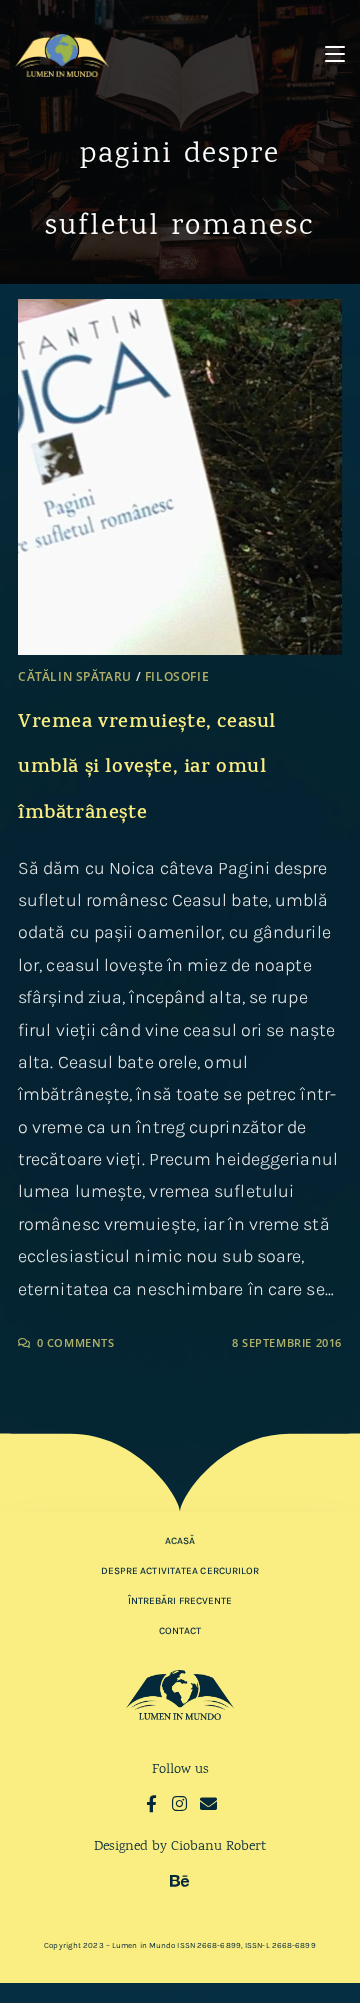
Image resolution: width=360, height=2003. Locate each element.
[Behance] (180, 1880)
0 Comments (76, 1342)
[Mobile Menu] (335, 54)
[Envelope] (208, 1803)
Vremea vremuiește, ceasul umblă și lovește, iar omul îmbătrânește (147, 769)
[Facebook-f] (151, 1803)
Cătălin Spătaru (75, 676)
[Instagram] (180, 1803)
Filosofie (177, 676)
